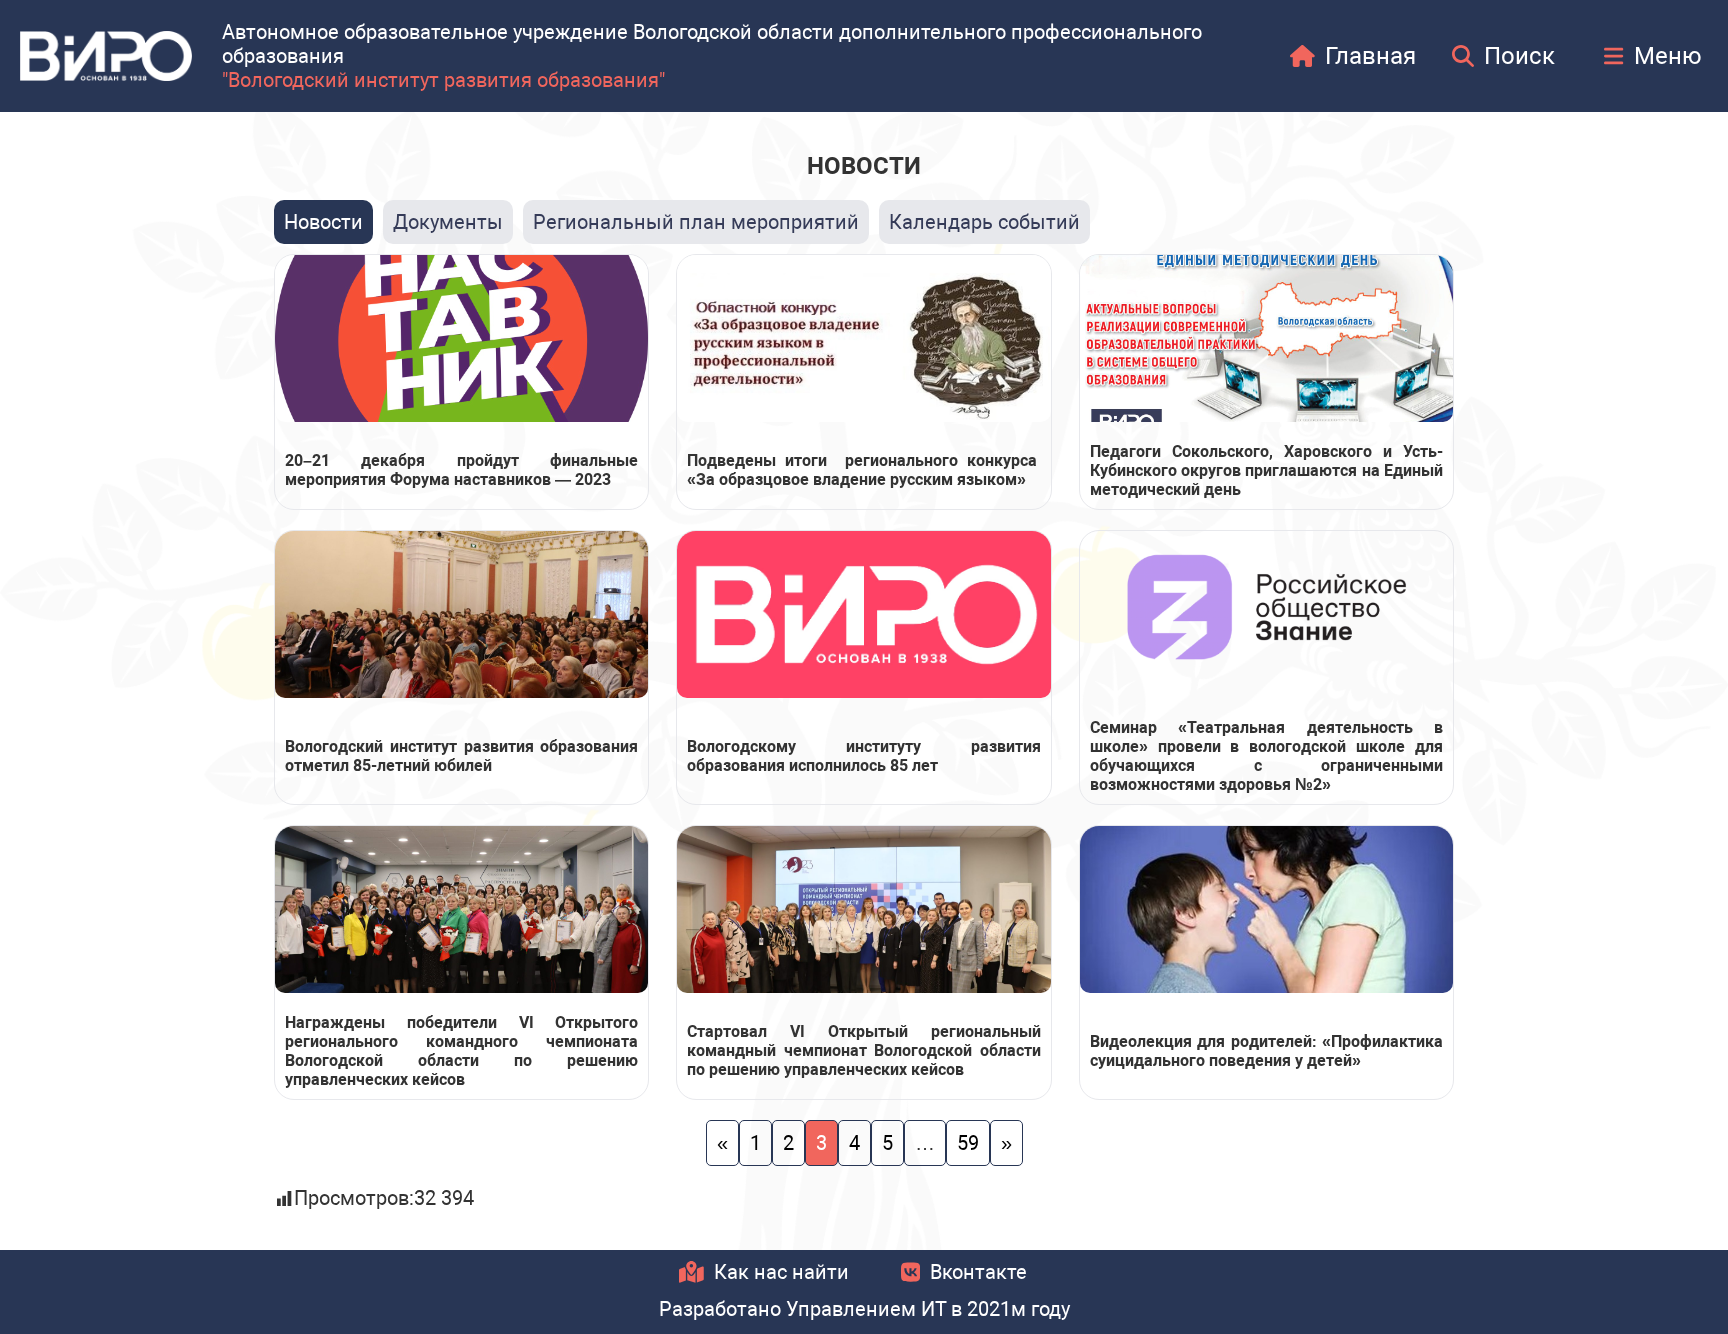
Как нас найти (781, 1272)
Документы (448, 222)
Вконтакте (978, 1272)
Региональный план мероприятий (696, 222)
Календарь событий (984, 222)
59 (968, 1143)
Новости (323, 222)
